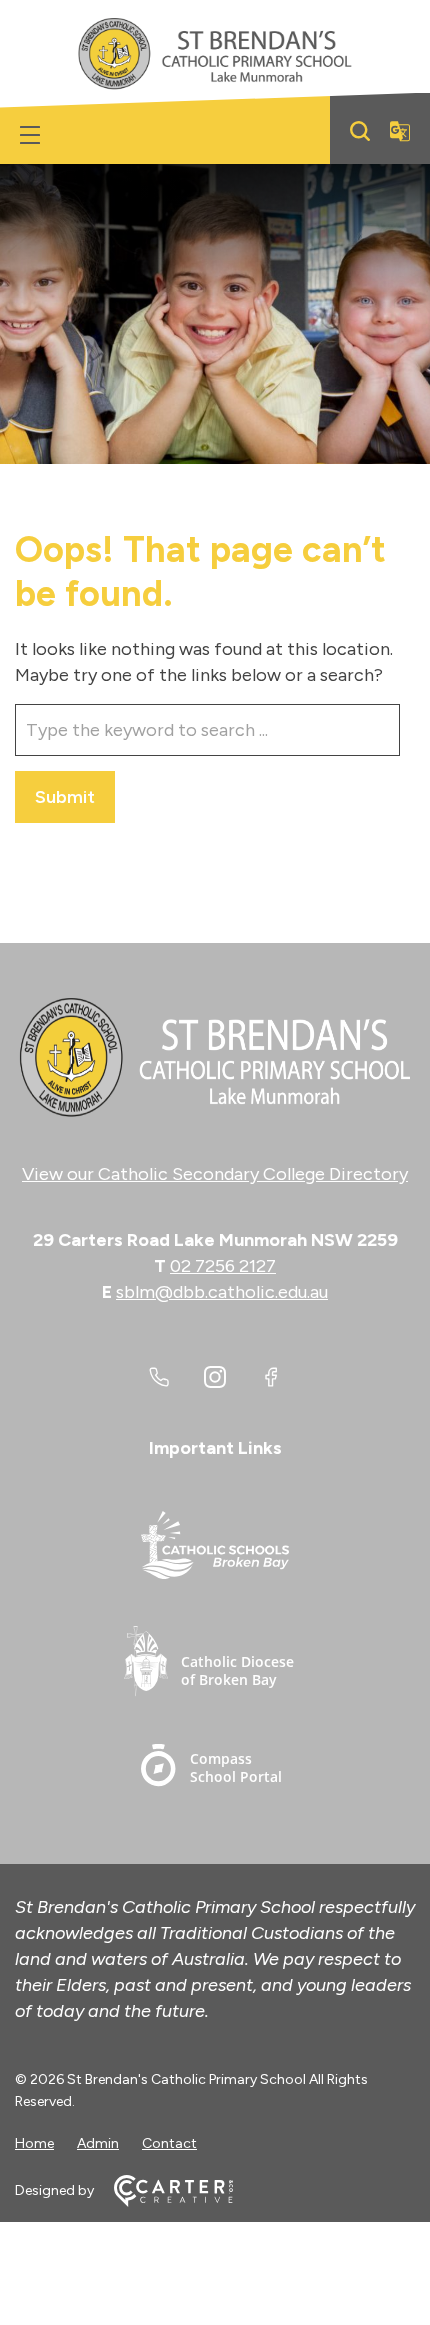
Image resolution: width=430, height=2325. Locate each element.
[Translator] (400, 131)
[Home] (215, 1058)
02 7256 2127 (223, 1266)
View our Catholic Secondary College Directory (215, 1174)
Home (34, 2143)
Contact (169, 2143)
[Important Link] (215, 1548)
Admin (98, 2143)
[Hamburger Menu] (30, 135)
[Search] (360, 131)
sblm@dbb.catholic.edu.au (222, 1292)
